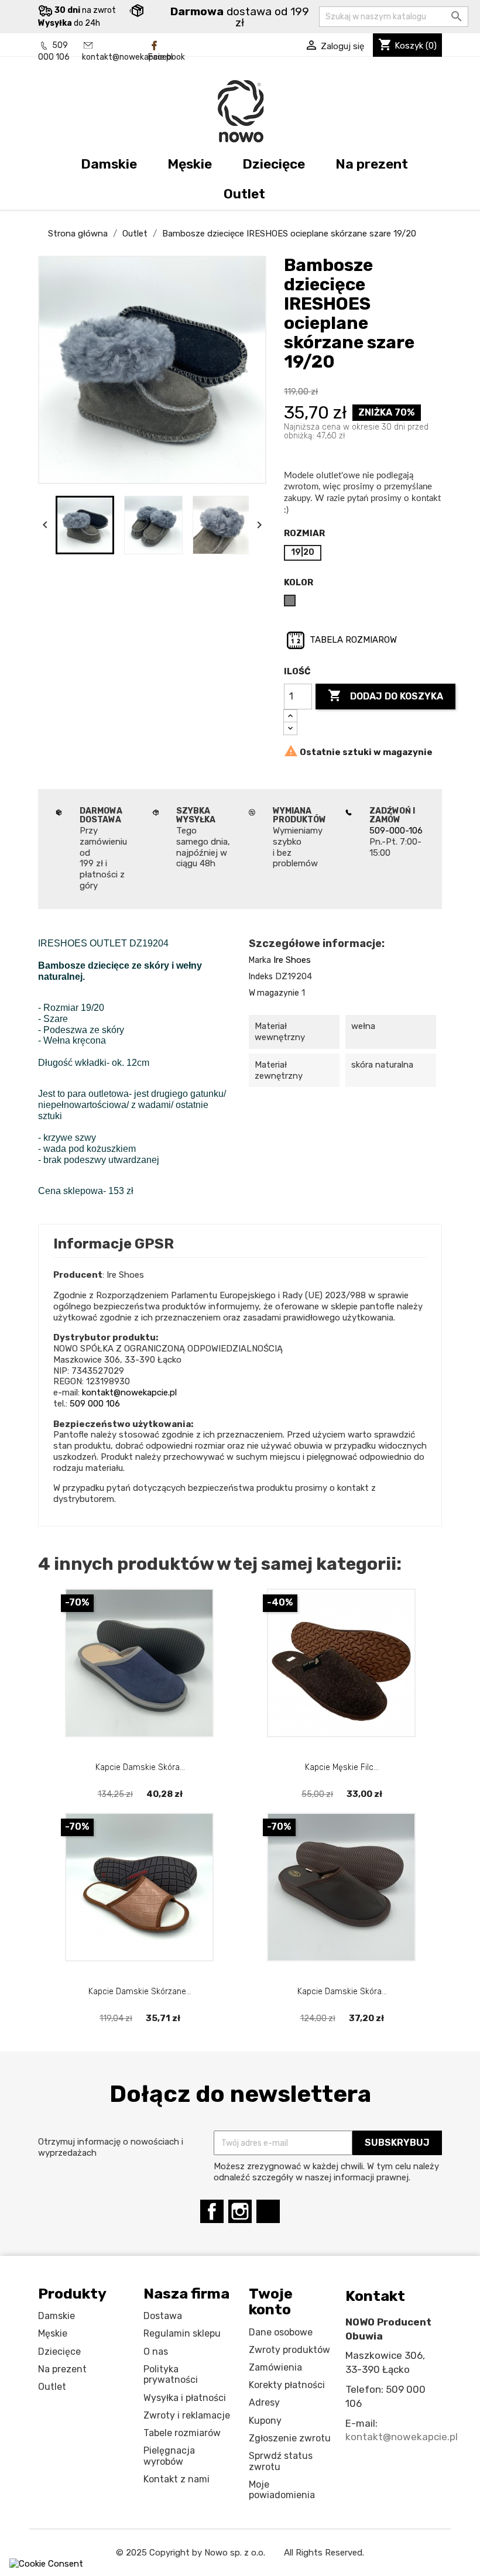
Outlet (244, 194)
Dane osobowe (281, 2332)
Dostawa (163, 2316)
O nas (156, 2352)
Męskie (190, 164)
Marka (260, 960)
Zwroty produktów (289, 2350)
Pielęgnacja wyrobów (169, 2456)
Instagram (240, 2211)
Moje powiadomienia (282, 2490)
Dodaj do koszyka (385, 695)
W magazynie (274, 993)
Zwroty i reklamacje (187, 2415)
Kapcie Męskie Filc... (342, 1767)
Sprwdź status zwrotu (281, 2461)
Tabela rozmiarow (352, 640)
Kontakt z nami (176, 2479)
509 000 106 (95, 1404)
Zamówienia (275, 2367)
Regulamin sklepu (182, 2333)
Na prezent (372, 164)
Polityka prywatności (171, 2375)
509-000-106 (396, 831)
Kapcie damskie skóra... (140, 1767)
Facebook (167, 57)
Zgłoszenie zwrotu (290, 2438)
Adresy (264, 2402)
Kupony (265, 2421)
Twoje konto (271, 2302)
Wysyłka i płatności (185, 2398)
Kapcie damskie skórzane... (140, 1992)
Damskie (109, 164)
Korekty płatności (287, 2385)
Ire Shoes (292, 960)
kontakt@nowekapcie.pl (127, 57)
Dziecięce (274, 164)
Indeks (261, 977)
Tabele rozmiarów (182, 2433)
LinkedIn (268, 2211)
